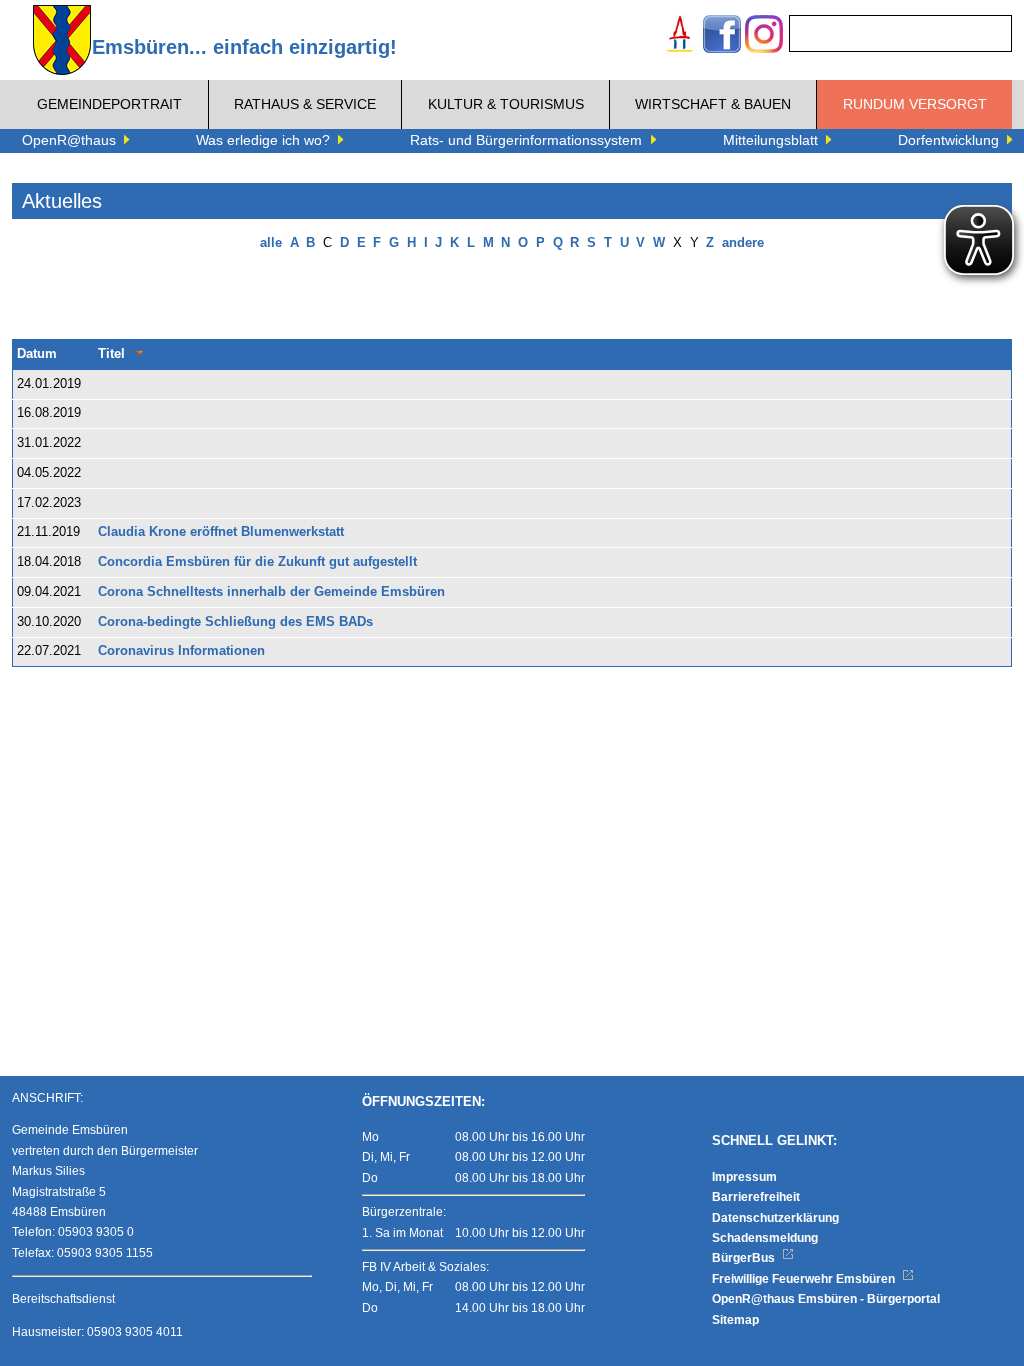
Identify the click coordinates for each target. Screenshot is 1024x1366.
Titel (111, 354)
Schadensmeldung (765, 1238)
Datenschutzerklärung (775, 1218)
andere (743, 243)
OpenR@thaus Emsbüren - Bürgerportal (826, 1299)
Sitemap (735, 1320)
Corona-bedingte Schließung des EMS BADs (235, 622)
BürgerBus (745, 1258)
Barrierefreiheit (756, 1197)
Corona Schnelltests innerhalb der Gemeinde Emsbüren (271, 592)
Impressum (744, 1177)
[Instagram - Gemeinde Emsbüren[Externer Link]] (764, 36)
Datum (37, 354)
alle (271, 243)
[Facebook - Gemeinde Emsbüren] (722, 36)
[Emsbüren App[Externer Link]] (680, 36)
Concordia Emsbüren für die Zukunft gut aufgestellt (257, 562)
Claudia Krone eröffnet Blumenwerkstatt (221, 532)
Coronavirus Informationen (181, 651)
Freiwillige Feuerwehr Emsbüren (805, 1279)
